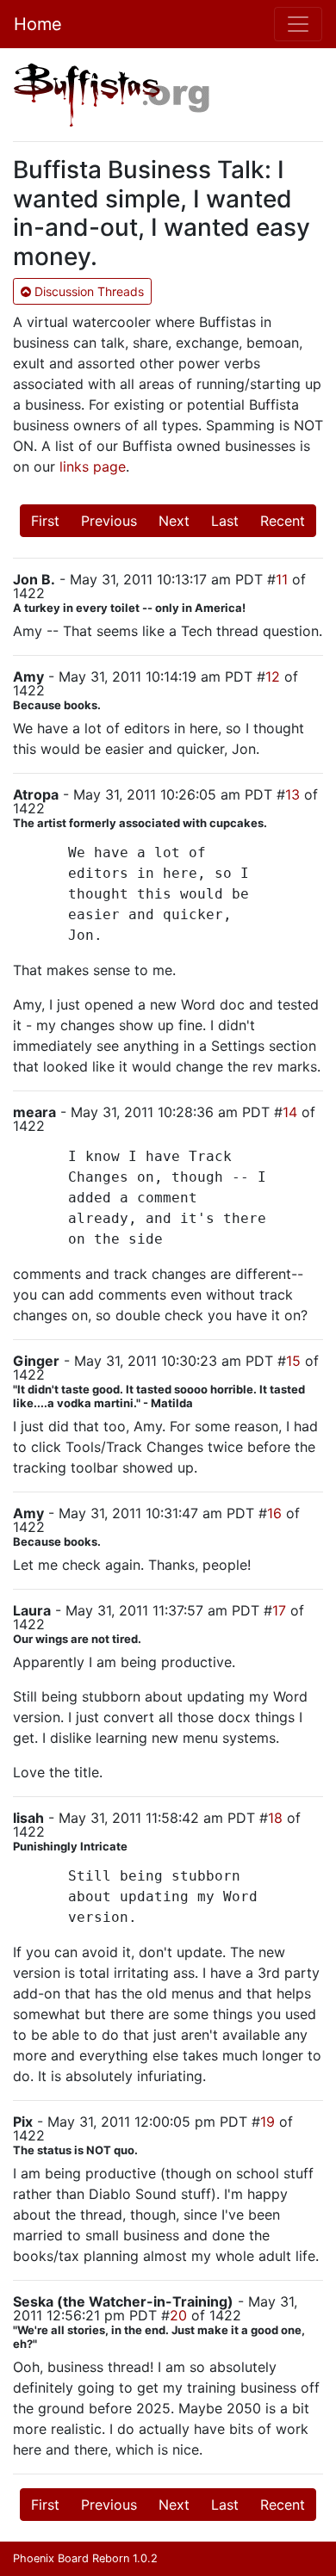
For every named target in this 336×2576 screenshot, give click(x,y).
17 (279, 1610)
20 (178, 2315)
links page (93, 466)
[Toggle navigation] (298, 24)
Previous (109, 521)
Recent (283, 521)
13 (292, 794)
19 (268, 2122)
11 (282, 579)
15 (293, 1361)
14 (290, 1112)
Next (174, 521)
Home (38, 24)
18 (275, 1818)
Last (225, 521)
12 (273, 676)
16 (274, 1513)
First (45, 521)
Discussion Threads (87, 291)
